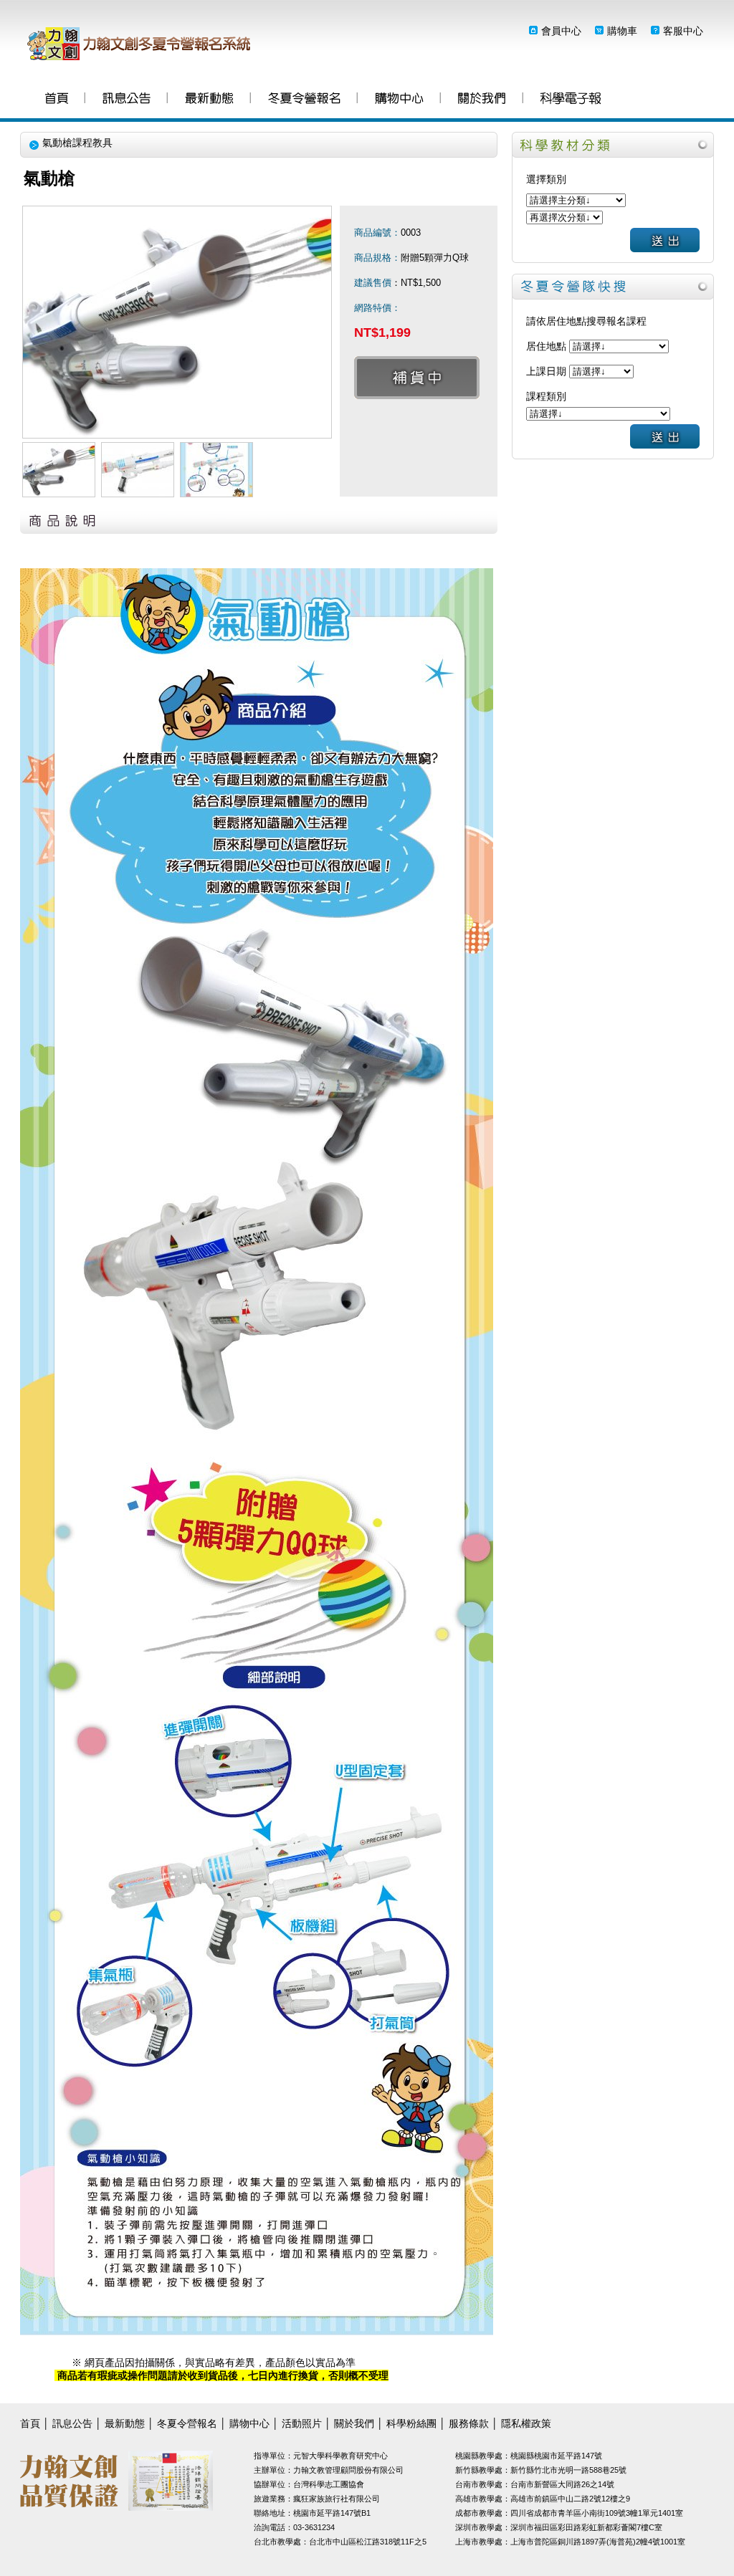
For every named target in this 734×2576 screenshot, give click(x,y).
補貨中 (417, 378)
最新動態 (209, 100)
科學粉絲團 (571, 100)
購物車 (622, 31)
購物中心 (399, 100)
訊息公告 (127, 100)
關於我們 (482, 100)
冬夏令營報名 (304, 100)
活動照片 (302, 2423)
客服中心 (683, 31)
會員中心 (561, 31)
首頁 (57, 100)
